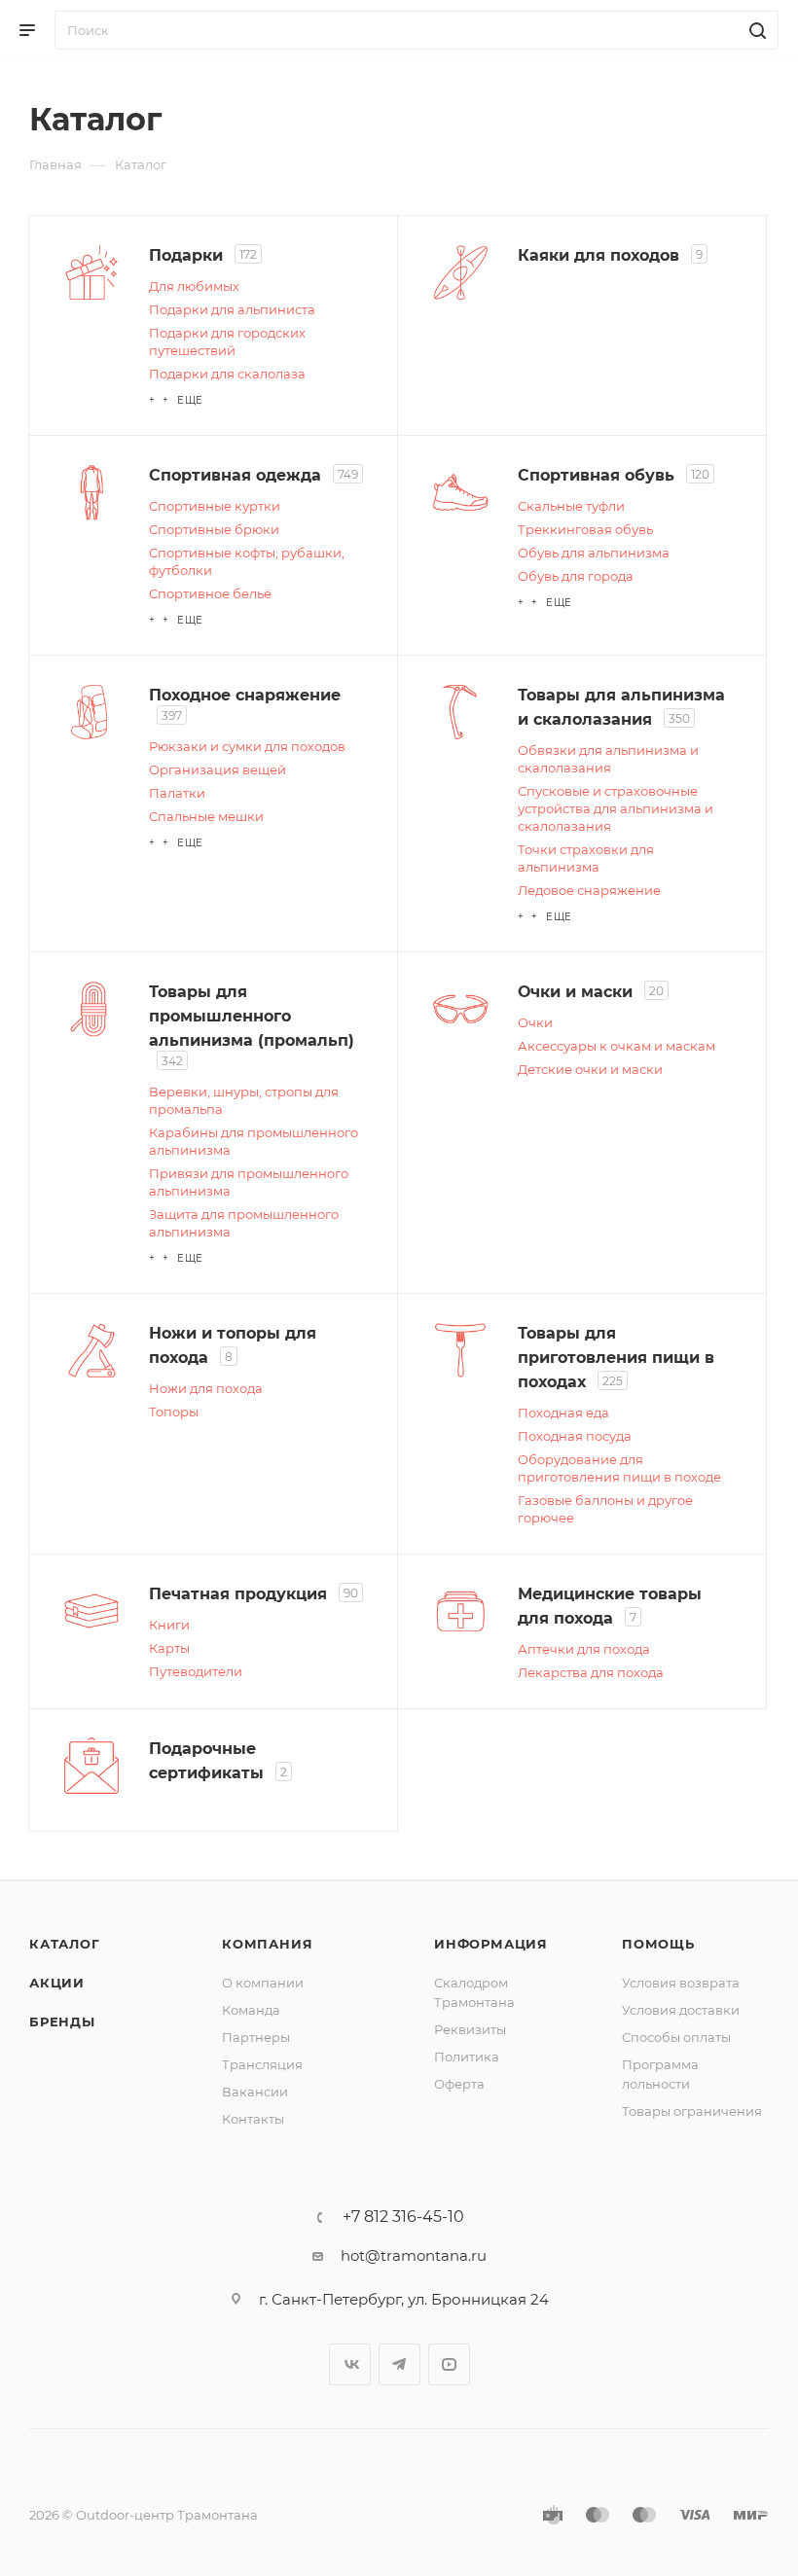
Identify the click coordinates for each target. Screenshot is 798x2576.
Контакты (253, 2119)
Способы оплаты (676, 2037)
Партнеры (256, 2037)
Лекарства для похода (591, 1672)
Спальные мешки (206, 816)
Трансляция (262, 2064)
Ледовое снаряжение (589, 890)
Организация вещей (218, 769)
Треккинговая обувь (585, 529)
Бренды (62, 2021)
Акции (57, 1983)
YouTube (449, 2364)
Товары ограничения (692, 2111)
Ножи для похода (206, 1388)
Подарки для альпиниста (232, 309)
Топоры (174, 1412)
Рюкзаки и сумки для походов (247, 746)
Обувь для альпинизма (594, 553)
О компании (263, 1983)
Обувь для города (576, 576)
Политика (467, 2057)
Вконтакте (350, 2364)
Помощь (658, 1944)
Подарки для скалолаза (227, 374)
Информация (491, 1944)
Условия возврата (681, 1983)
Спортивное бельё (210, 593)
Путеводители (196, 1671)
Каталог (65, 1944)
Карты (169, 1648)
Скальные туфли (571, 506)
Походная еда (563, 1413)
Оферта (459, 2084)
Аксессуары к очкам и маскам (617, 1046)
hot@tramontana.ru (414, 2255)
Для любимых (194, 286)
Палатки (177, 793)
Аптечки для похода (584, 1649)
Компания (267, 1944)
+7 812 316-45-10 (403, 2217)
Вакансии (255, 2092)
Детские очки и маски (590, 1069)
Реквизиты (470, 2029)
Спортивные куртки (215, 506)
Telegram (399, 2364)
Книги (169, 1625)
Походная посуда (575, 1436)
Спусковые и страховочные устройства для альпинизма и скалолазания (616, 808)
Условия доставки (681, 2010)
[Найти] (755, 30)
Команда (251, 2010)
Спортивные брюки (214, 529)
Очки (535, 1022)
